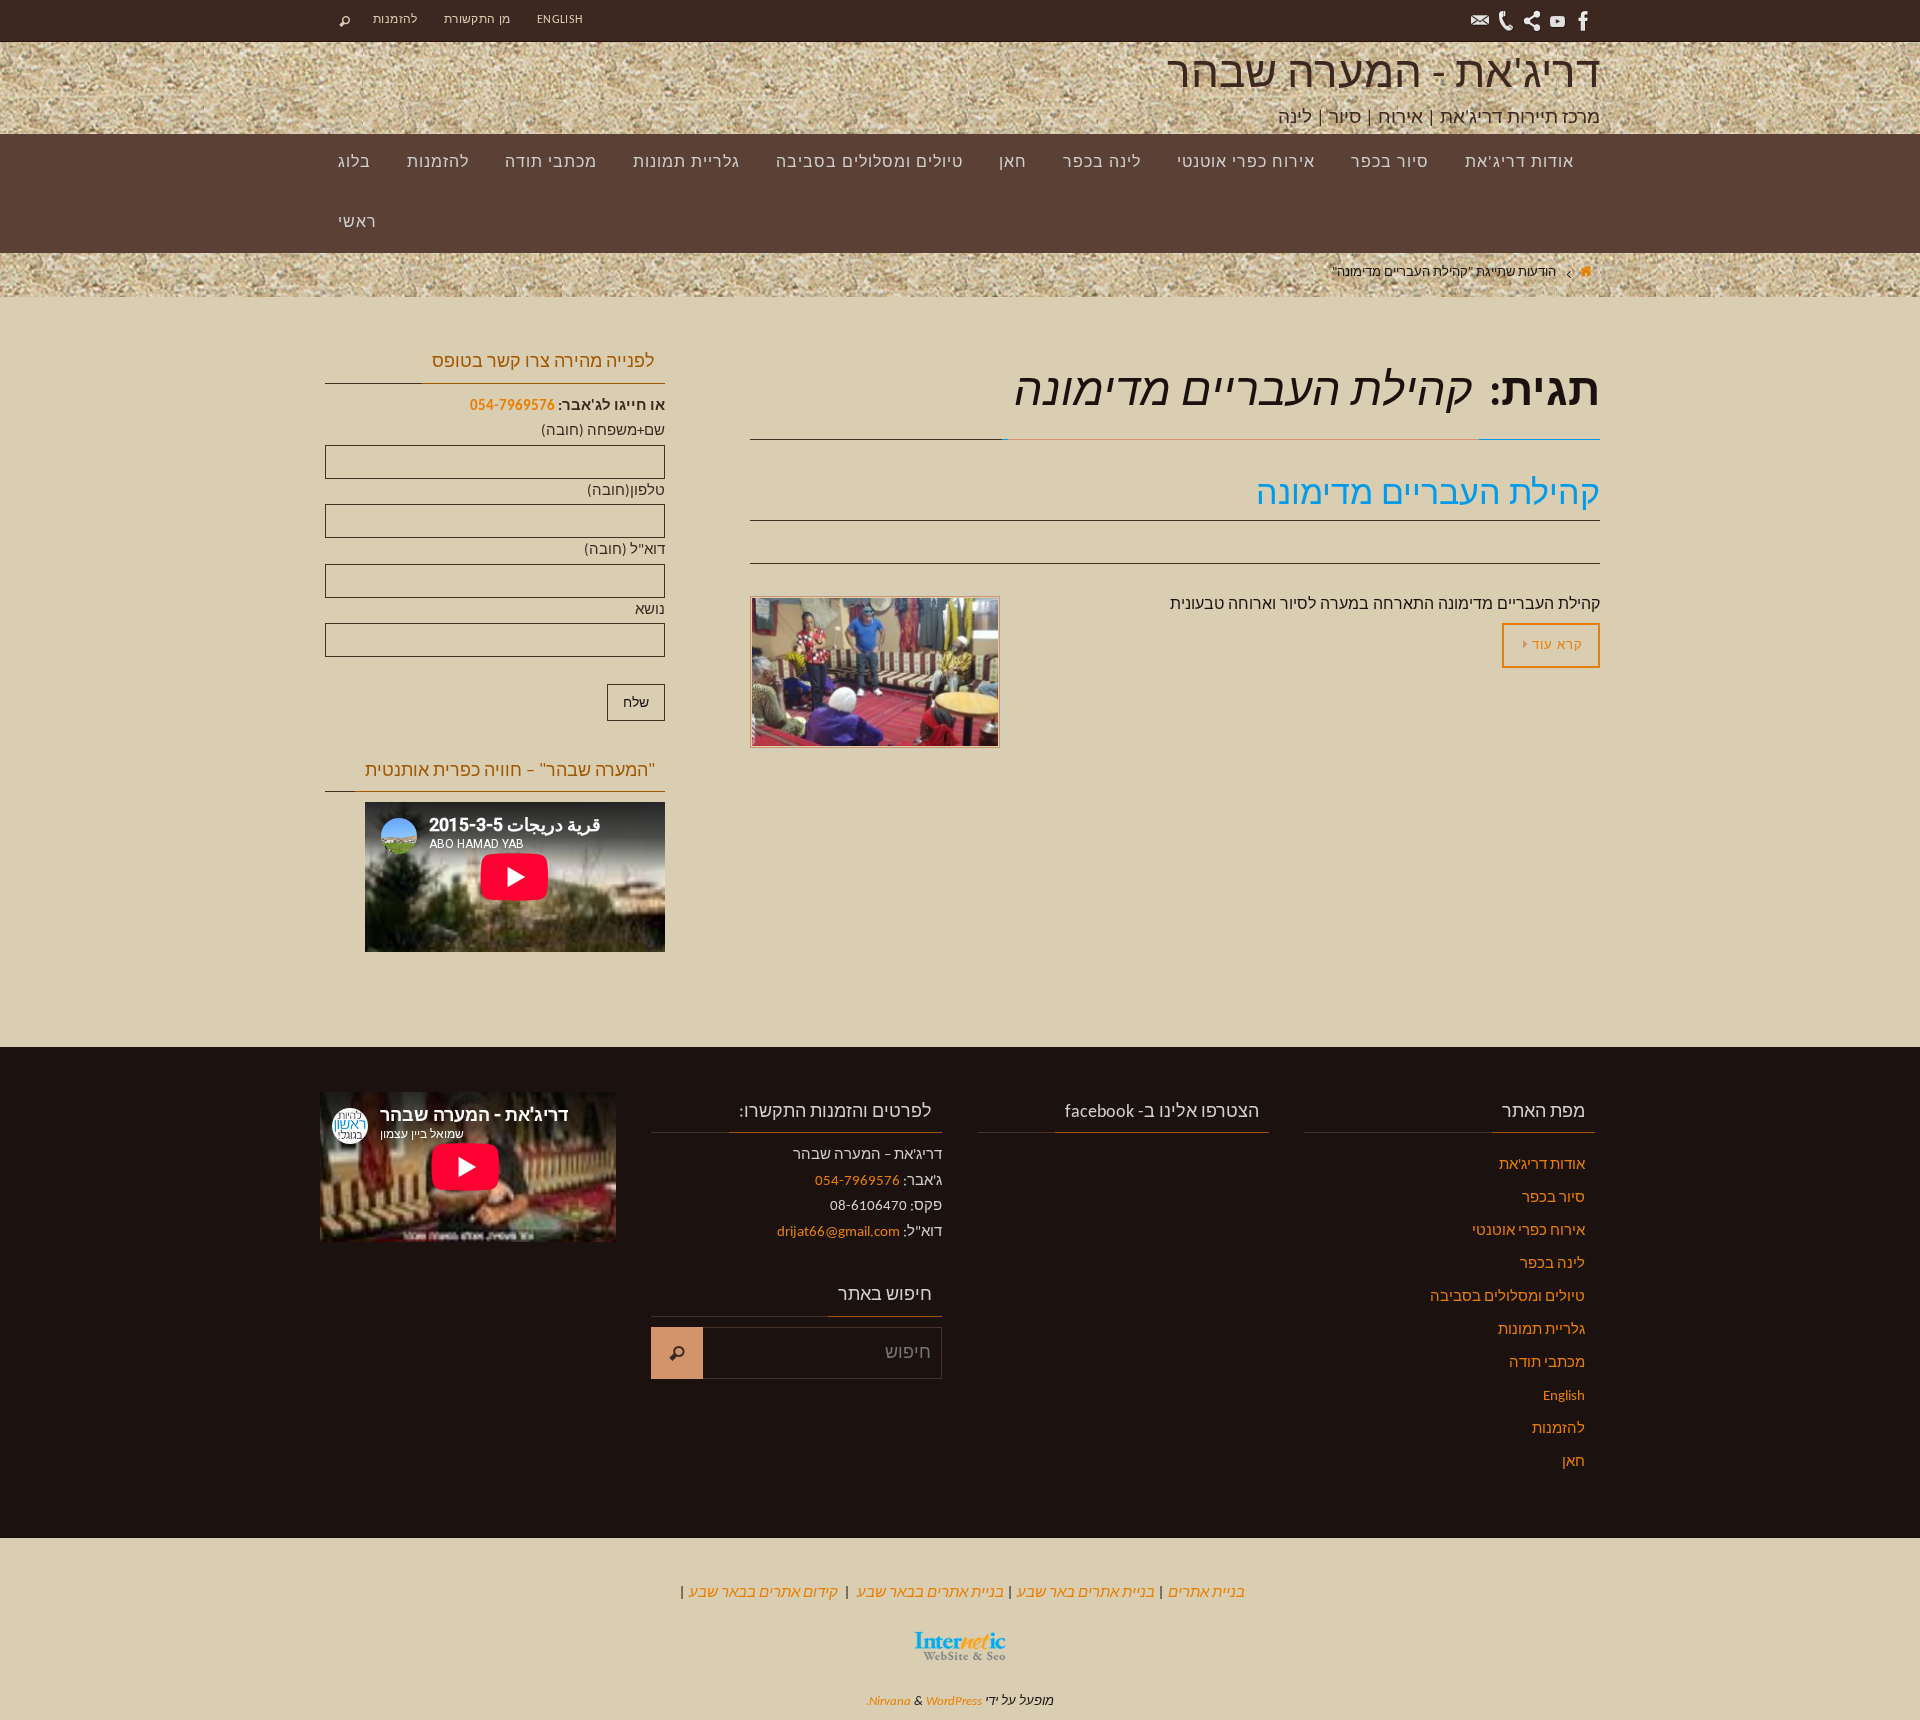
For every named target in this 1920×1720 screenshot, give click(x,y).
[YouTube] (1558, 21)
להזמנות (395, 20)
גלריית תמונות (1541, 1330)
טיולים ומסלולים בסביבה (1507, 1297)
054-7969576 (512, 406)
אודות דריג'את (1542, 1165)
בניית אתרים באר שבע (1086, 1593)
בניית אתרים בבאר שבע (930, 1593)
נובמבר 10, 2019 (1512, 542)
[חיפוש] (677, 1353)
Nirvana (890, 1701)
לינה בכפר (1552, 1264)
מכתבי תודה (1547, 1363)
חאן (1573, 1462)
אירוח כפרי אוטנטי (1528, 1231)
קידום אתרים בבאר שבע (763, 1593)
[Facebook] (1584, 21)
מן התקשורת (477, 20)
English (560, 20)
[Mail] (1480, 21)
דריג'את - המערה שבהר (1383, 76)
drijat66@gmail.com (838, 1232)
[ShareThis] (1532, 21)
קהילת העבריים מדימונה (1428, 495)
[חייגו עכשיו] (1506, 21)
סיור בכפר (1553, 1198)
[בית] (1586, 272)
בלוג (1402, 542)
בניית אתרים (1206, 1593)
